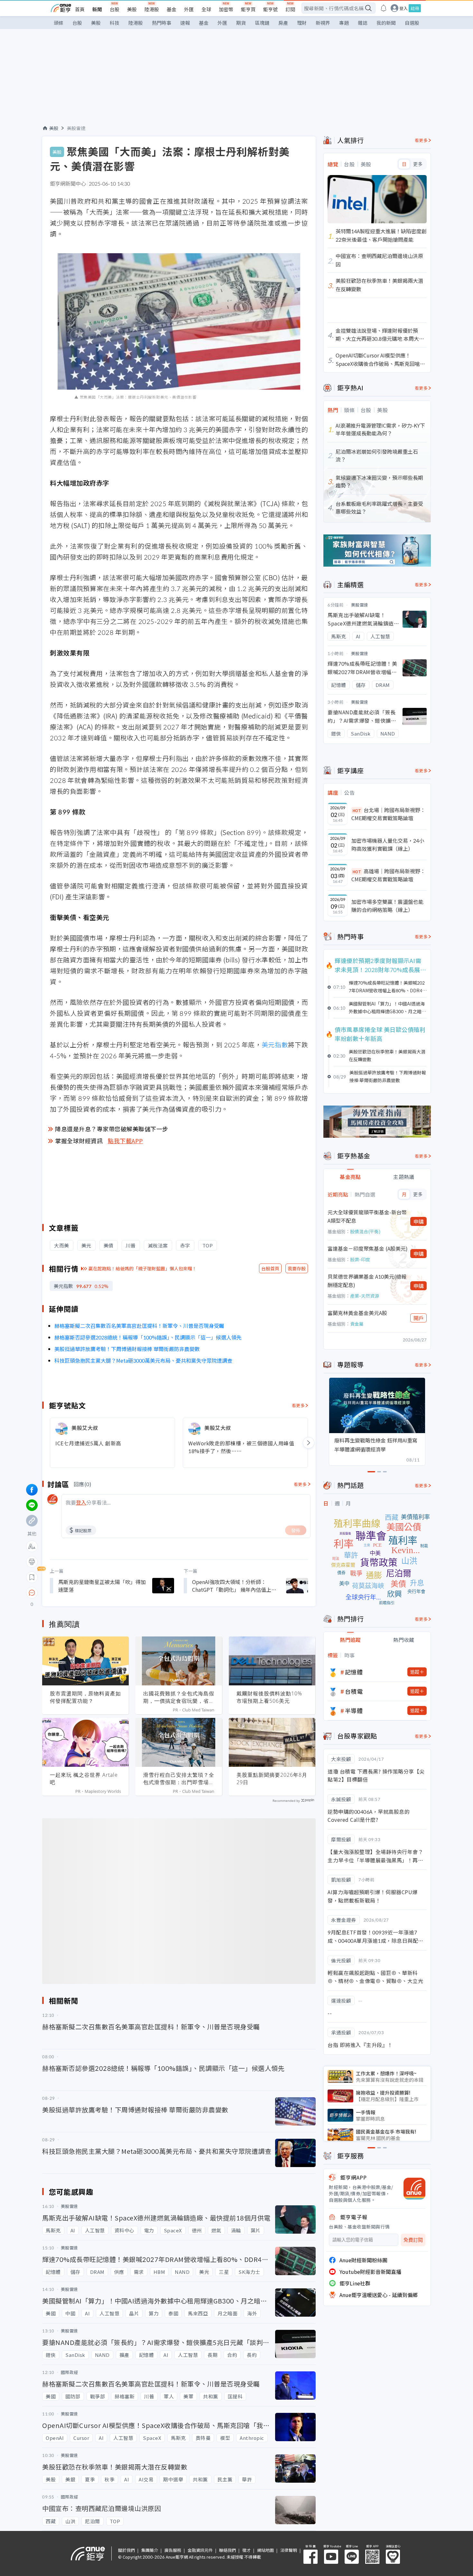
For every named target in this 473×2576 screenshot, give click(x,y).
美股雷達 (76, 128)
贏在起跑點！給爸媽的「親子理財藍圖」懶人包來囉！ (143, 1268)
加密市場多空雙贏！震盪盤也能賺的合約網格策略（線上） (387, 906)
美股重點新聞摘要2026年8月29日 (272, 1779)
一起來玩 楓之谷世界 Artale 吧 (84, 1779)
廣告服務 (173, 2550)
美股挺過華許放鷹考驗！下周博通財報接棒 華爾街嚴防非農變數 (127, 1349)
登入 (403, 8)
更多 (418, 164)
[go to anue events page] (384, 8)
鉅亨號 (270, 9)
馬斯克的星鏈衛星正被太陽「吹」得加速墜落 (102, 1586)
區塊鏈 (262, 23)
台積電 (354, 1691)
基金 (172, 9)
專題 (344, 23)
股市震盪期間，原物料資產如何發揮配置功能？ (85, 1697)
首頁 (80, 9)
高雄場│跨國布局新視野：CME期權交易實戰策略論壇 (388, 875)
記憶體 (354, 1672)
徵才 (246, 2550)
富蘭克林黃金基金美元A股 (357, 1313)
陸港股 (152, 9)
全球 (206, 9)
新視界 (323, 23)
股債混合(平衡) (365, 1231)
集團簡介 (150, 2550)
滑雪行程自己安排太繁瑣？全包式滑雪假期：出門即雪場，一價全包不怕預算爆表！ (179, 1779)
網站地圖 (265, 2550)
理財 (302, 23)
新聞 (97, 9)
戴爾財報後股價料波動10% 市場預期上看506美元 (269, 1697)
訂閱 (290, 9)
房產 (283, 23)
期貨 (241, 23)
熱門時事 (162, 23)
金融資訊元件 (200, 2550)
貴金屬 (357, 1324)
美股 (132, 9)
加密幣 (226, 9)
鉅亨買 (248, 9)
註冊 (415, 8)
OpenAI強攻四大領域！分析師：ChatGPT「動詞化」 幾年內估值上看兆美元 (234, 1586)
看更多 (298, 1405)
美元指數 (275, 1045)
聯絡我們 (227, 2550)
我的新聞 (386, 23)
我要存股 (297, 1268)
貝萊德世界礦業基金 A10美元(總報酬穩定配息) (367, 1281)
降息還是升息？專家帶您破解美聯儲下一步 (112, 1129)
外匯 (189, 9)
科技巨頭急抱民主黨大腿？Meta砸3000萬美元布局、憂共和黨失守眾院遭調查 (143, 1360)
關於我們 (126, 2550)
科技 (115, 23)
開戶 (419, 1318)
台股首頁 (270, 1268)
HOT (357, 810)
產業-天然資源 (365, 1296)
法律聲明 (289, 2550)
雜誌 (363, 23)
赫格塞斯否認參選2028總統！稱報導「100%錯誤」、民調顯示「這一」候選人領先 (148, 1337)
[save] (32, 1577)
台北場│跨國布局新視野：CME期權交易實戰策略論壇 (388, 814)
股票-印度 (360, 1259)
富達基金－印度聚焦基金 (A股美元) (368, 1248)
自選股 (412, 23)
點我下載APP (125, 1141)
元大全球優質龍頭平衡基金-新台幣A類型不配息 (367, 1216)
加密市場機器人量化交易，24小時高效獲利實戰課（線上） (388, 845)
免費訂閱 (413, 2240)
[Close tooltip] (86, 1593)
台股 (115, 9)
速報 (185, 23)
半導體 (354, 1710)
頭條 (59, 23)
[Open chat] (32, 1593)
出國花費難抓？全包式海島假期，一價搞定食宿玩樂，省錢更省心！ (179, 1697)
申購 (419, 1221)
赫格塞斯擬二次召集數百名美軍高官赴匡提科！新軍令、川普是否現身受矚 (139, 1326)
